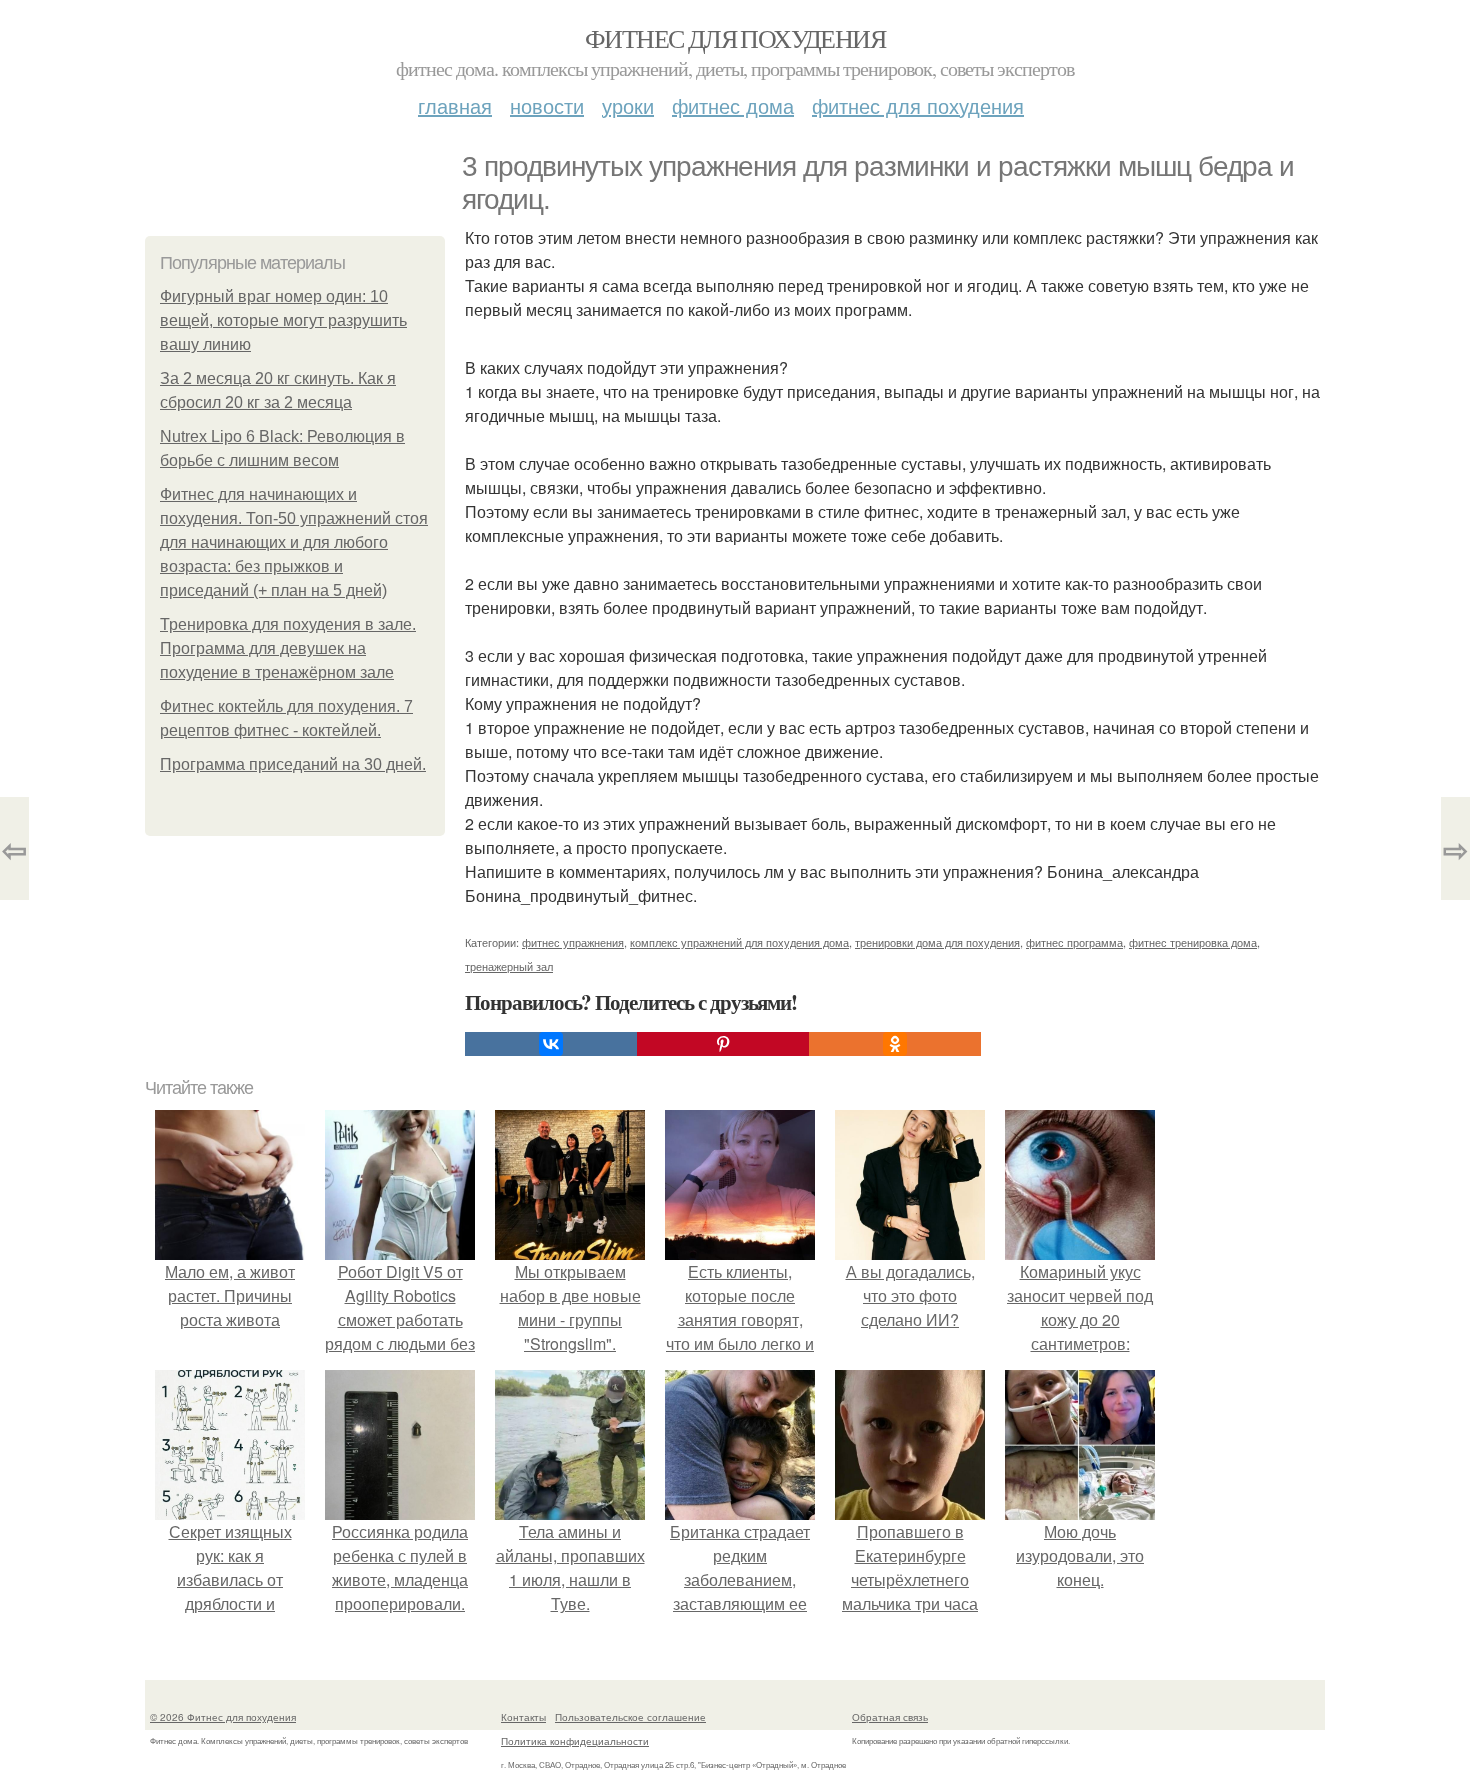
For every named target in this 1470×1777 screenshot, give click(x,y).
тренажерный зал (509, 966)
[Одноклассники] (895, 1044)
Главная (455, 105)
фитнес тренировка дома (1193, 942)
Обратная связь (890, 1717)
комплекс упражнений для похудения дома (739, 942)
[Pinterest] (723, 1044)
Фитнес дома (733, 105)
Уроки (628, 105)
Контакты (523, 1717)
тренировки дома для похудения (937, 942)
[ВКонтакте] (551, 1044)
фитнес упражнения (573, 942)
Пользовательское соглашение (630, 1717)
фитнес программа (1074, 942)
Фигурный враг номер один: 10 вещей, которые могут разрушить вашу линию (283, 320)
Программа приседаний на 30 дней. (293, 764)
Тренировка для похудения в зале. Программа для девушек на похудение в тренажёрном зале (288, 648)
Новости (547, 105)
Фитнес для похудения (735, 38)
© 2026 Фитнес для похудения (223, 1717)
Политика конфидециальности (575, 1741)
